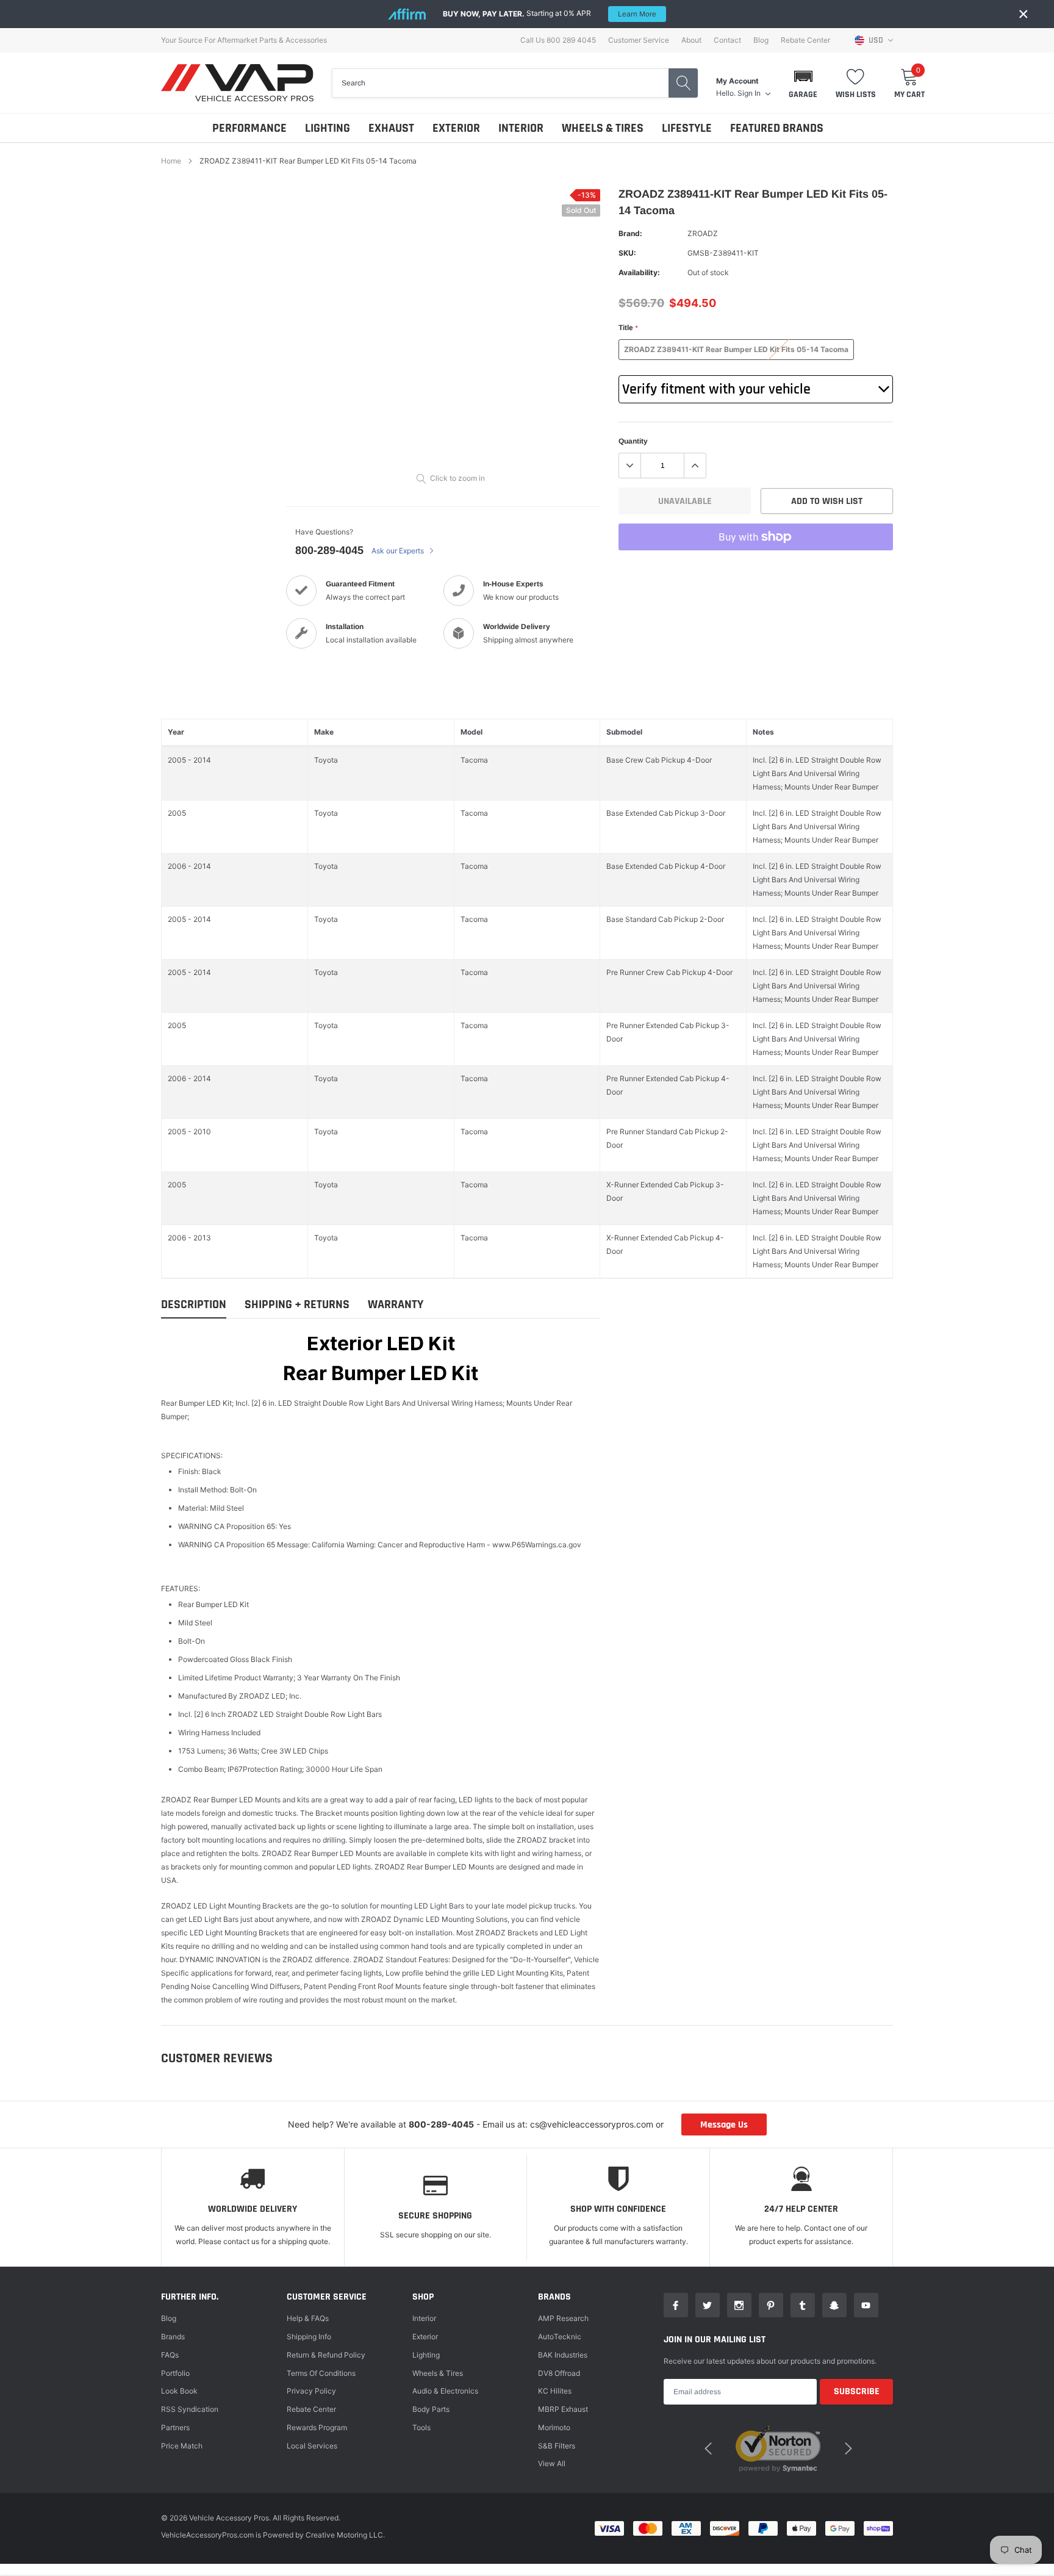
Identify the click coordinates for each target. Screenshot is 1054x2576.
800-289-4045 (329, 550)
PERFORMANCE (249, 128)
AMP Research (563, 2318)
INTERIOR (521, 128)
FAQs (170, 2355)
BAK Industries (563, 2355)
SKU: (627, 253)
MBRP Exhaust (563, 2409)
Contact (727, 40)
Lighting (426, 2355)
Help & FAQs (308, 2318)
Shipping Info (309, 2337)
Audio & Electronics (445, 2391)
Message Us (724, 2125)
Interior (424, 2318)
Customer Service (639, 40)
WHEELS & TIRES (603, 128)
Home (171, 161)
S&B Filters (557, 2446)
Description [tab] (194, 1305)
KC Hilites (555, 2391)
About (691, 40)
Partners (175, 2427)
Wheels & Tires (438, 2373)
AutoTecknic (560, 2337)
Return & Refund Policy (326, 2355)
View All (552, 2463)
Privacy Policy (311, 2391)
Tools (421, 2427)
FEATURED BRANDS (777, 128)
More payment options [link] (756, 567)
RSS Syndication (190, 2409)
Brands (173, 2337)
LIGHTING (328, 128)
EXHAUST (391, 128)
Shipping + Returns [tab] (297, 1305)
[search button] (683, 83)
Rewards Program (317, 2427)
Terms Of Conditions (321, 2373)
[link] (676, 2305)
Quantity (633, 441)
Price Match (182, 2446)
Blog (761, 40)
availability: (639, 272)
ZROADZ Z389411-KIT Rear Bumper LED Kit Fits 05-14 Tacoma (736, 349)
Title (628, 328)
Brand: (630, 233)
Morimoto (554, 2427)
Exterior (425, 2337)
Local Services (312, 2446)
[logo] (237, 83)
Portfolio (175, 2373)
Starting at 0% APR (550, 13)
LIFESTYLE (687, 128)
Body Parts (431, 2409)
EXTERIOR (456, 128)
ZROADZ (703, 233)
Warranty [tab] (396, 1305)
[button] (803, 83)
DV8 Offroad (559, 2373)
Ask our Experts (399, 551)
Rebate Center (805, 40)
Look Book (179, 2391)
